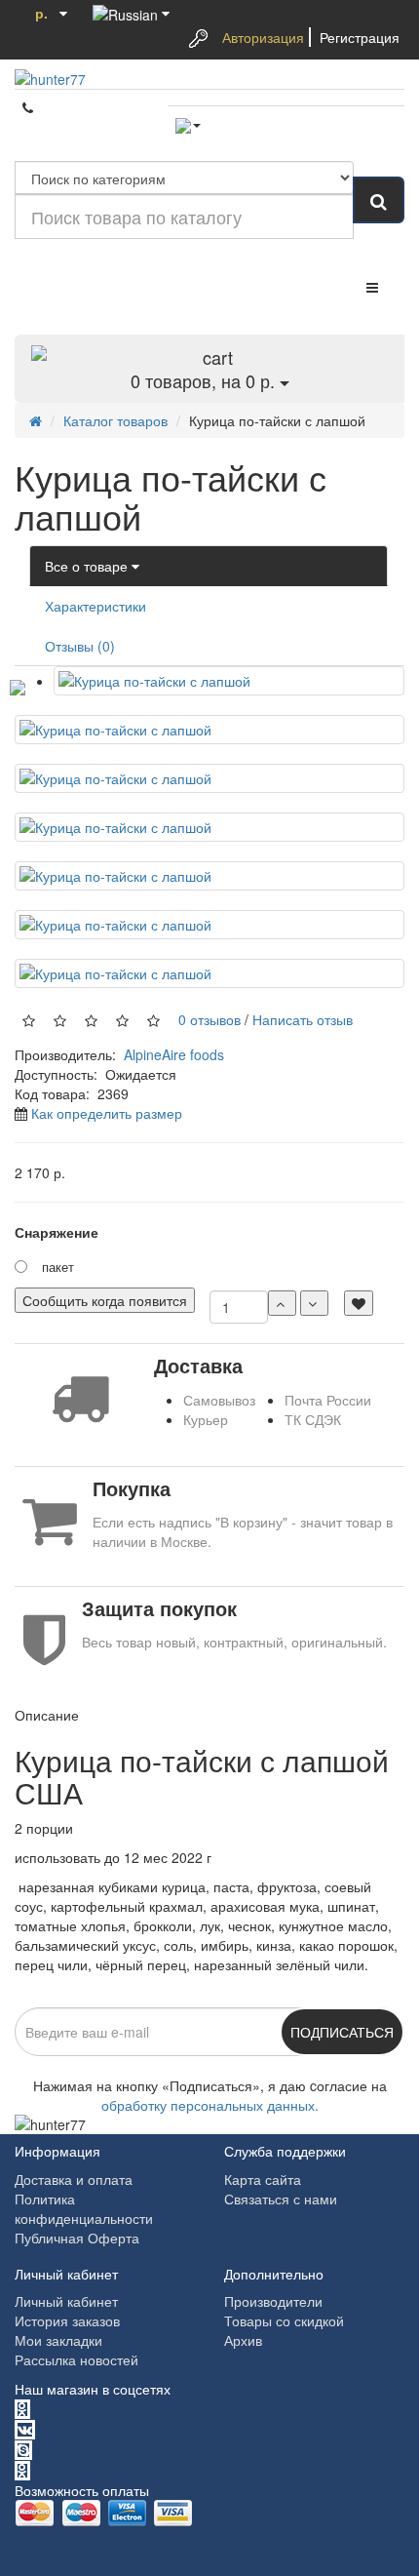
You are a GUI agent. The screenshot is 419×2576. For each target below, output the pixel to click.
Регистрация (360, 37)
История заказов (67, 2320)
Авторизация (263, 37)
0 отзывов (206, 1018)
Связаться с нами (281, 2199)
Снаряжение (57, 1232)
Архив (243, 2340)
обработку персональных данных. (210, 2105)
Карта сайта (263, 2179)
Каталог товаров (115, 420)
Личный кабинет (66, 2301)
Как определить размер (107, 1113)
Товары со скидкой (284, 2320)
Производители (273, 2301)
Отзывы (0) (80, 646)
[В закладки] (359, 1303)
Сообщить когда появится (105, 1300)
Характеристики (95, 606)
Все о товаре (88, 566)
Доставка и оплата (74, 2179)
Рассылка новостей (76, 2359)
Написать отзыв (303, 1018)
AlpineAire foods (174, 1054)
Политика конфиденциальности (84, 2208)
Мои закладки (58, 2340)
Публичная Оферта (77, 2238)
